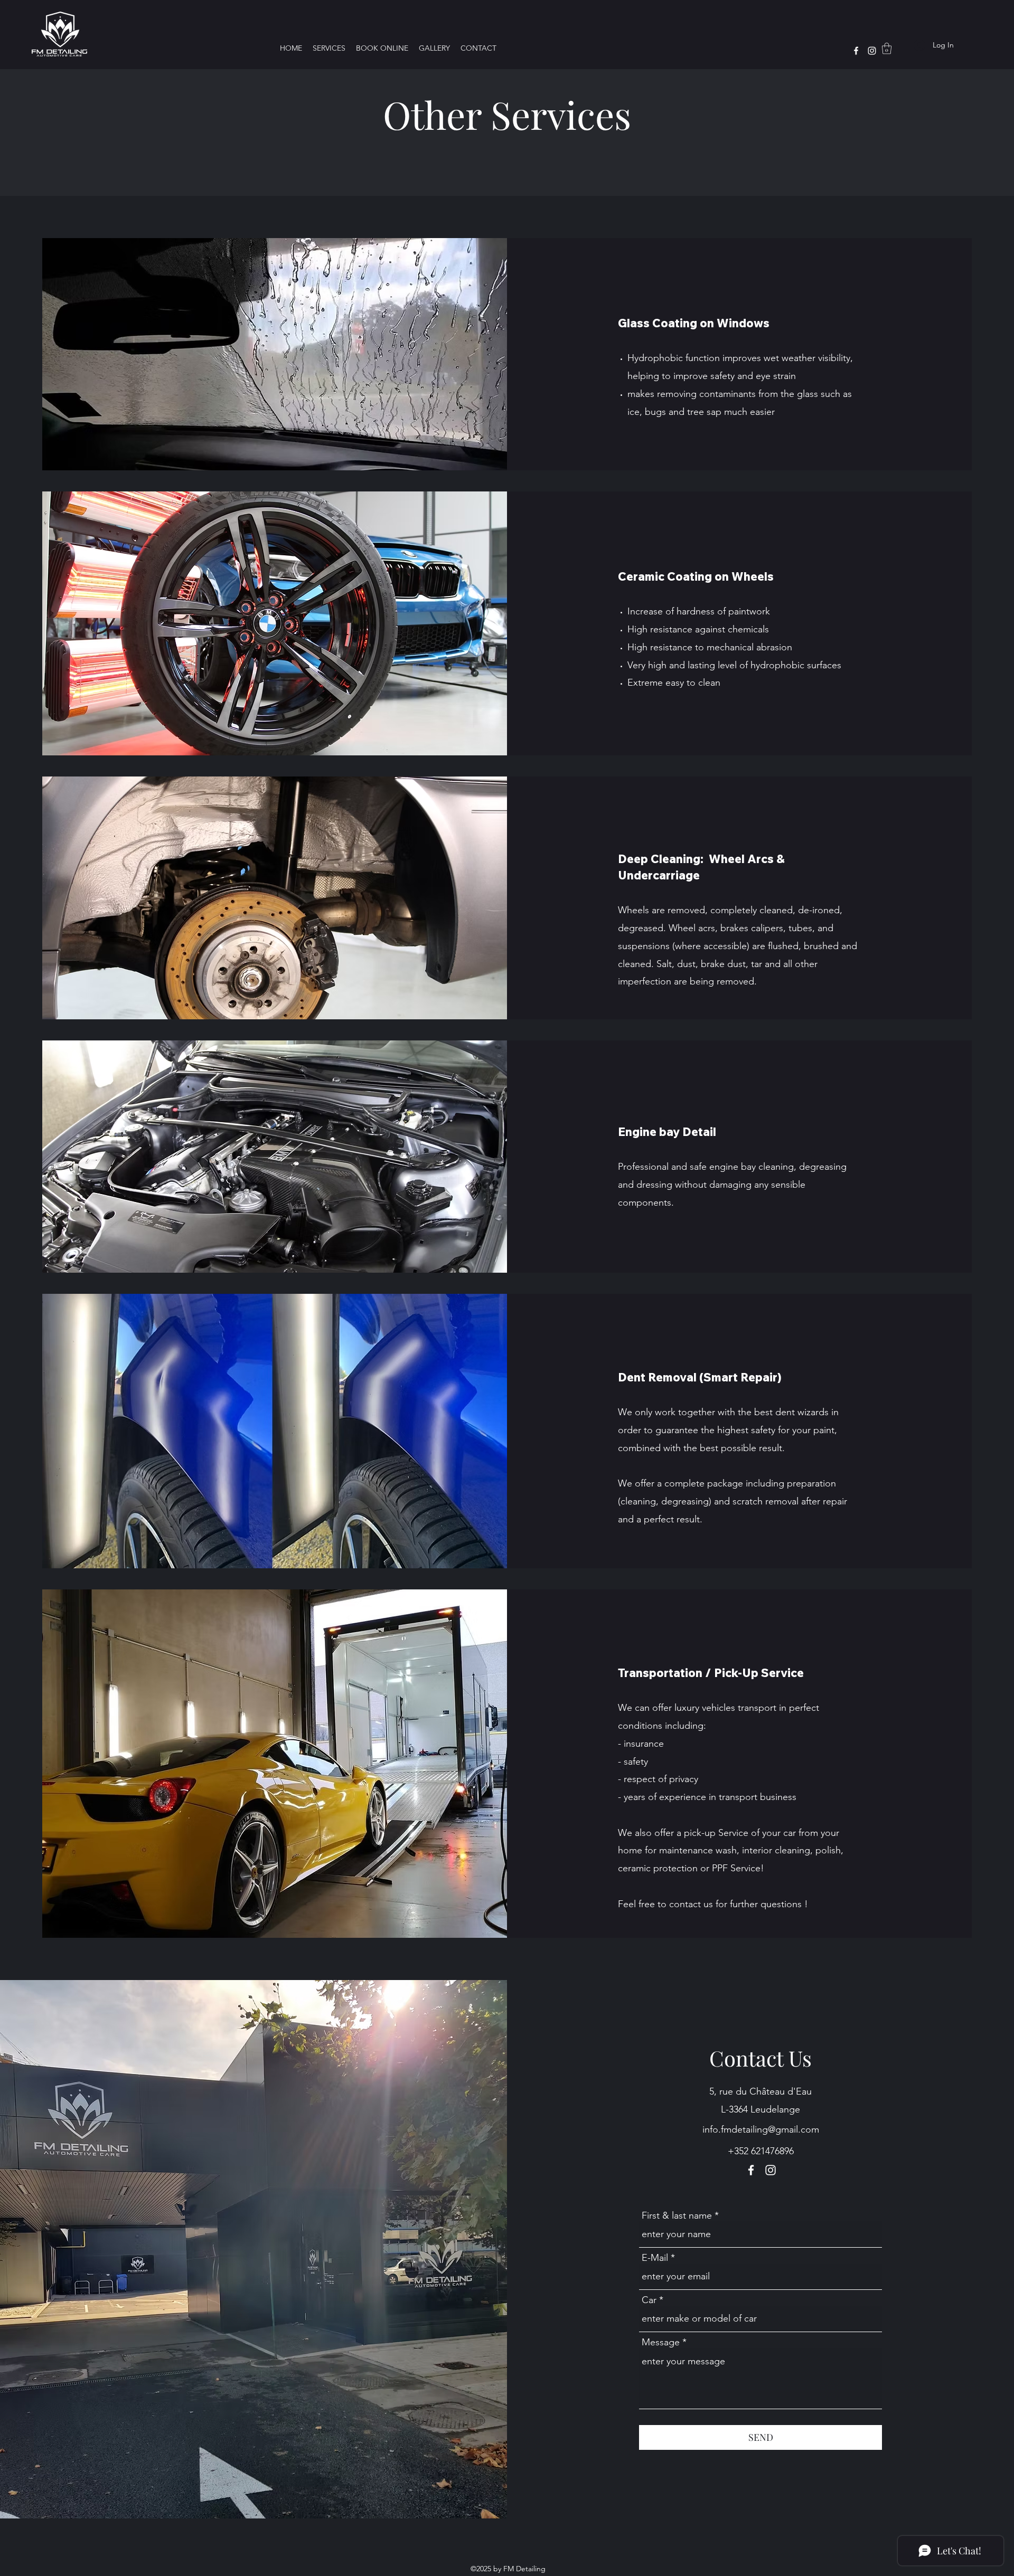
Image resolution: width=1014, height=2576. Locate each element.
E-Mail (655, 2258)
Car (649, 2300)
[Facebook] (856, 51)
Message (661, 2342)
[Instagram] (872, 51)
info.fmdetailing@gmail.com (761, 2129)
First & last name (677, 2215)
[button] (887, 48)
